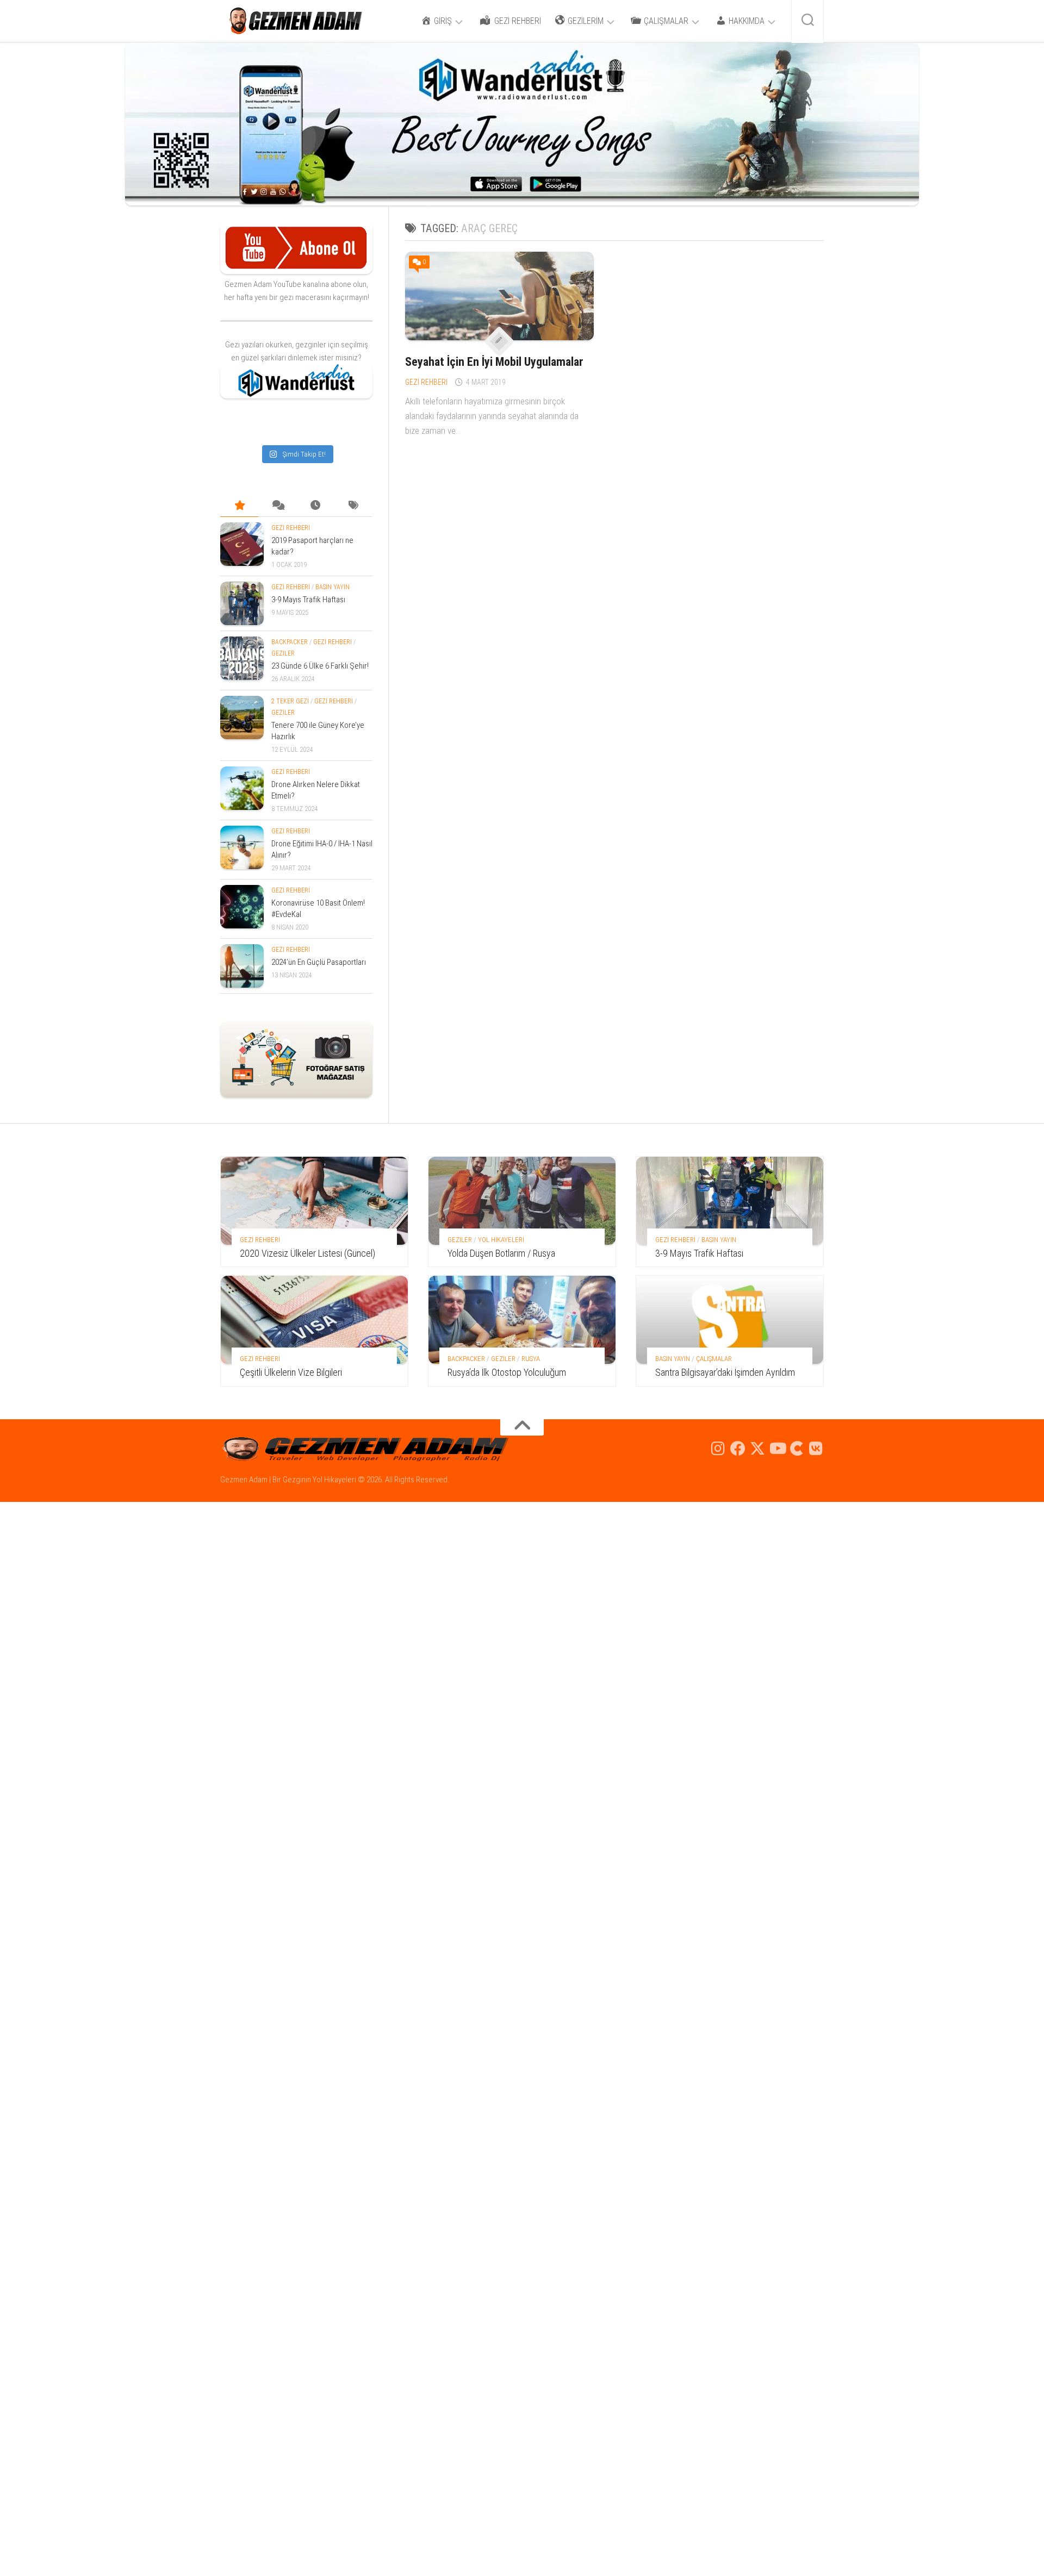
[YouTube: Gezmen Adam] (777, 1449)
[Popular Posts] (239, 506)
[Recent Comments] (277, 506)
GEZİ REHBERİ (426, 382)
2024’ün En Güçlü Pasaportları (319, 962)
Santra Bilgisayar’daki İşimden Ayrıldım (725, 1372)
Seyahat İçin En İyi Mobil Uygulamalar (494, 362)
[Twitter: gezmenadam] (757, 1449)
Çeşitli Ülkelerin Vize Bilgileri (291, 1372)
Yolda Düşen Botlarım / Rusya (501, 1253)
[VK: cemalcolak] (816, 1449)
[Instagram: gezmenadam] (718, 1449)
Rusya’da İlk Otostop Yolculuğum (507, 1372)
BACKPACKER (290, 642)
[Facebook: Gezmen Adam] (738, 1449)
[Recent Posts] (315, 506)
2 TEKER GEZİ (290, 701)
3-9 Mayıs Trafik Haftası (308, 600)
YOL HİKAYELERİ (501, 1240)
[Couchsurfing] (797, 1449)
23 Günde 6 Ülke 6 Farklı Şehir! (320, 666)
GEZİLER (283, 653)
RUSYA (531, 1359)
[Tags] (353, 506)
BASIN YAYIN (333, 587)
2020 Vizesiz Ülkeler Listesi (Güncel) (307, 1253)
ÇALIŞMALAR (714, 1359)
